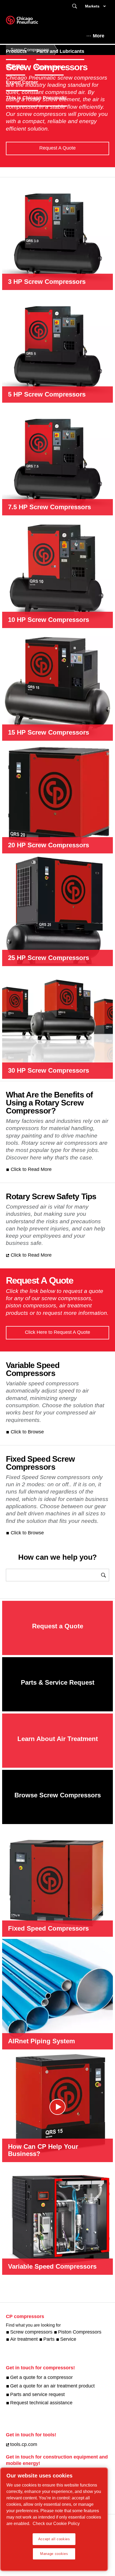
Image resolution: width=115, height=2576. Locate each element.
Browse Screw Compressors (58, 1795)
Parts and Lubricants (60, 51)
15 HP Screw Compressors (49, 732)
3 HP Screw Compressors (47, 282)
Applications (49, 67)
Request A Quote (57, 148)
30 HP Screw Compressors (49, 1070)
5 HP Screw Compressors (47, 394)
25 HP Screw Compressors (49, 958)
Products (16, 51)
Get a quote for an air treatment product (52, 2386)
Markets (92, 6)
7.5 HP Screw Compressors (49, 507)
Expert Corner (22, 82)
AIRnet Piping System (41, 2041)
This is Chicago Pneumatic (37, 98)
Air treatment (24, 2339)
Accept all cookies (54, 2539)
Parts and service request (37, 2394)
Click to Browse (27, 1432)
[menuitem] (21, 51)
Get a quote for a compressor (41, 2377)
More (99, 36)
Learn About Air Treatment (58, 1739)
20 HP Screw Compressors (49, 845)
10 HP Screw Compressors (49, 620)
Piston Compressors (80, 2332)
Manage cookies (54, 2554)
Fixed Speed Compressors (48, 1928)
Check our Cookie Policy (56, 2524)
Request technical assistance (41, 2403)
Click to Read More (31, 1169)
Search (75, 6)
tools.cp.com (24, 2444)
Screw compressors (31, 2332)
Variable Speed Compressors (52, 2266)
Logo (29, 22)
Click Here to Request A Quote (57, 1332)
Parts (49, 2339)
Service (68, 2339)
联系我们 (16, 67)
